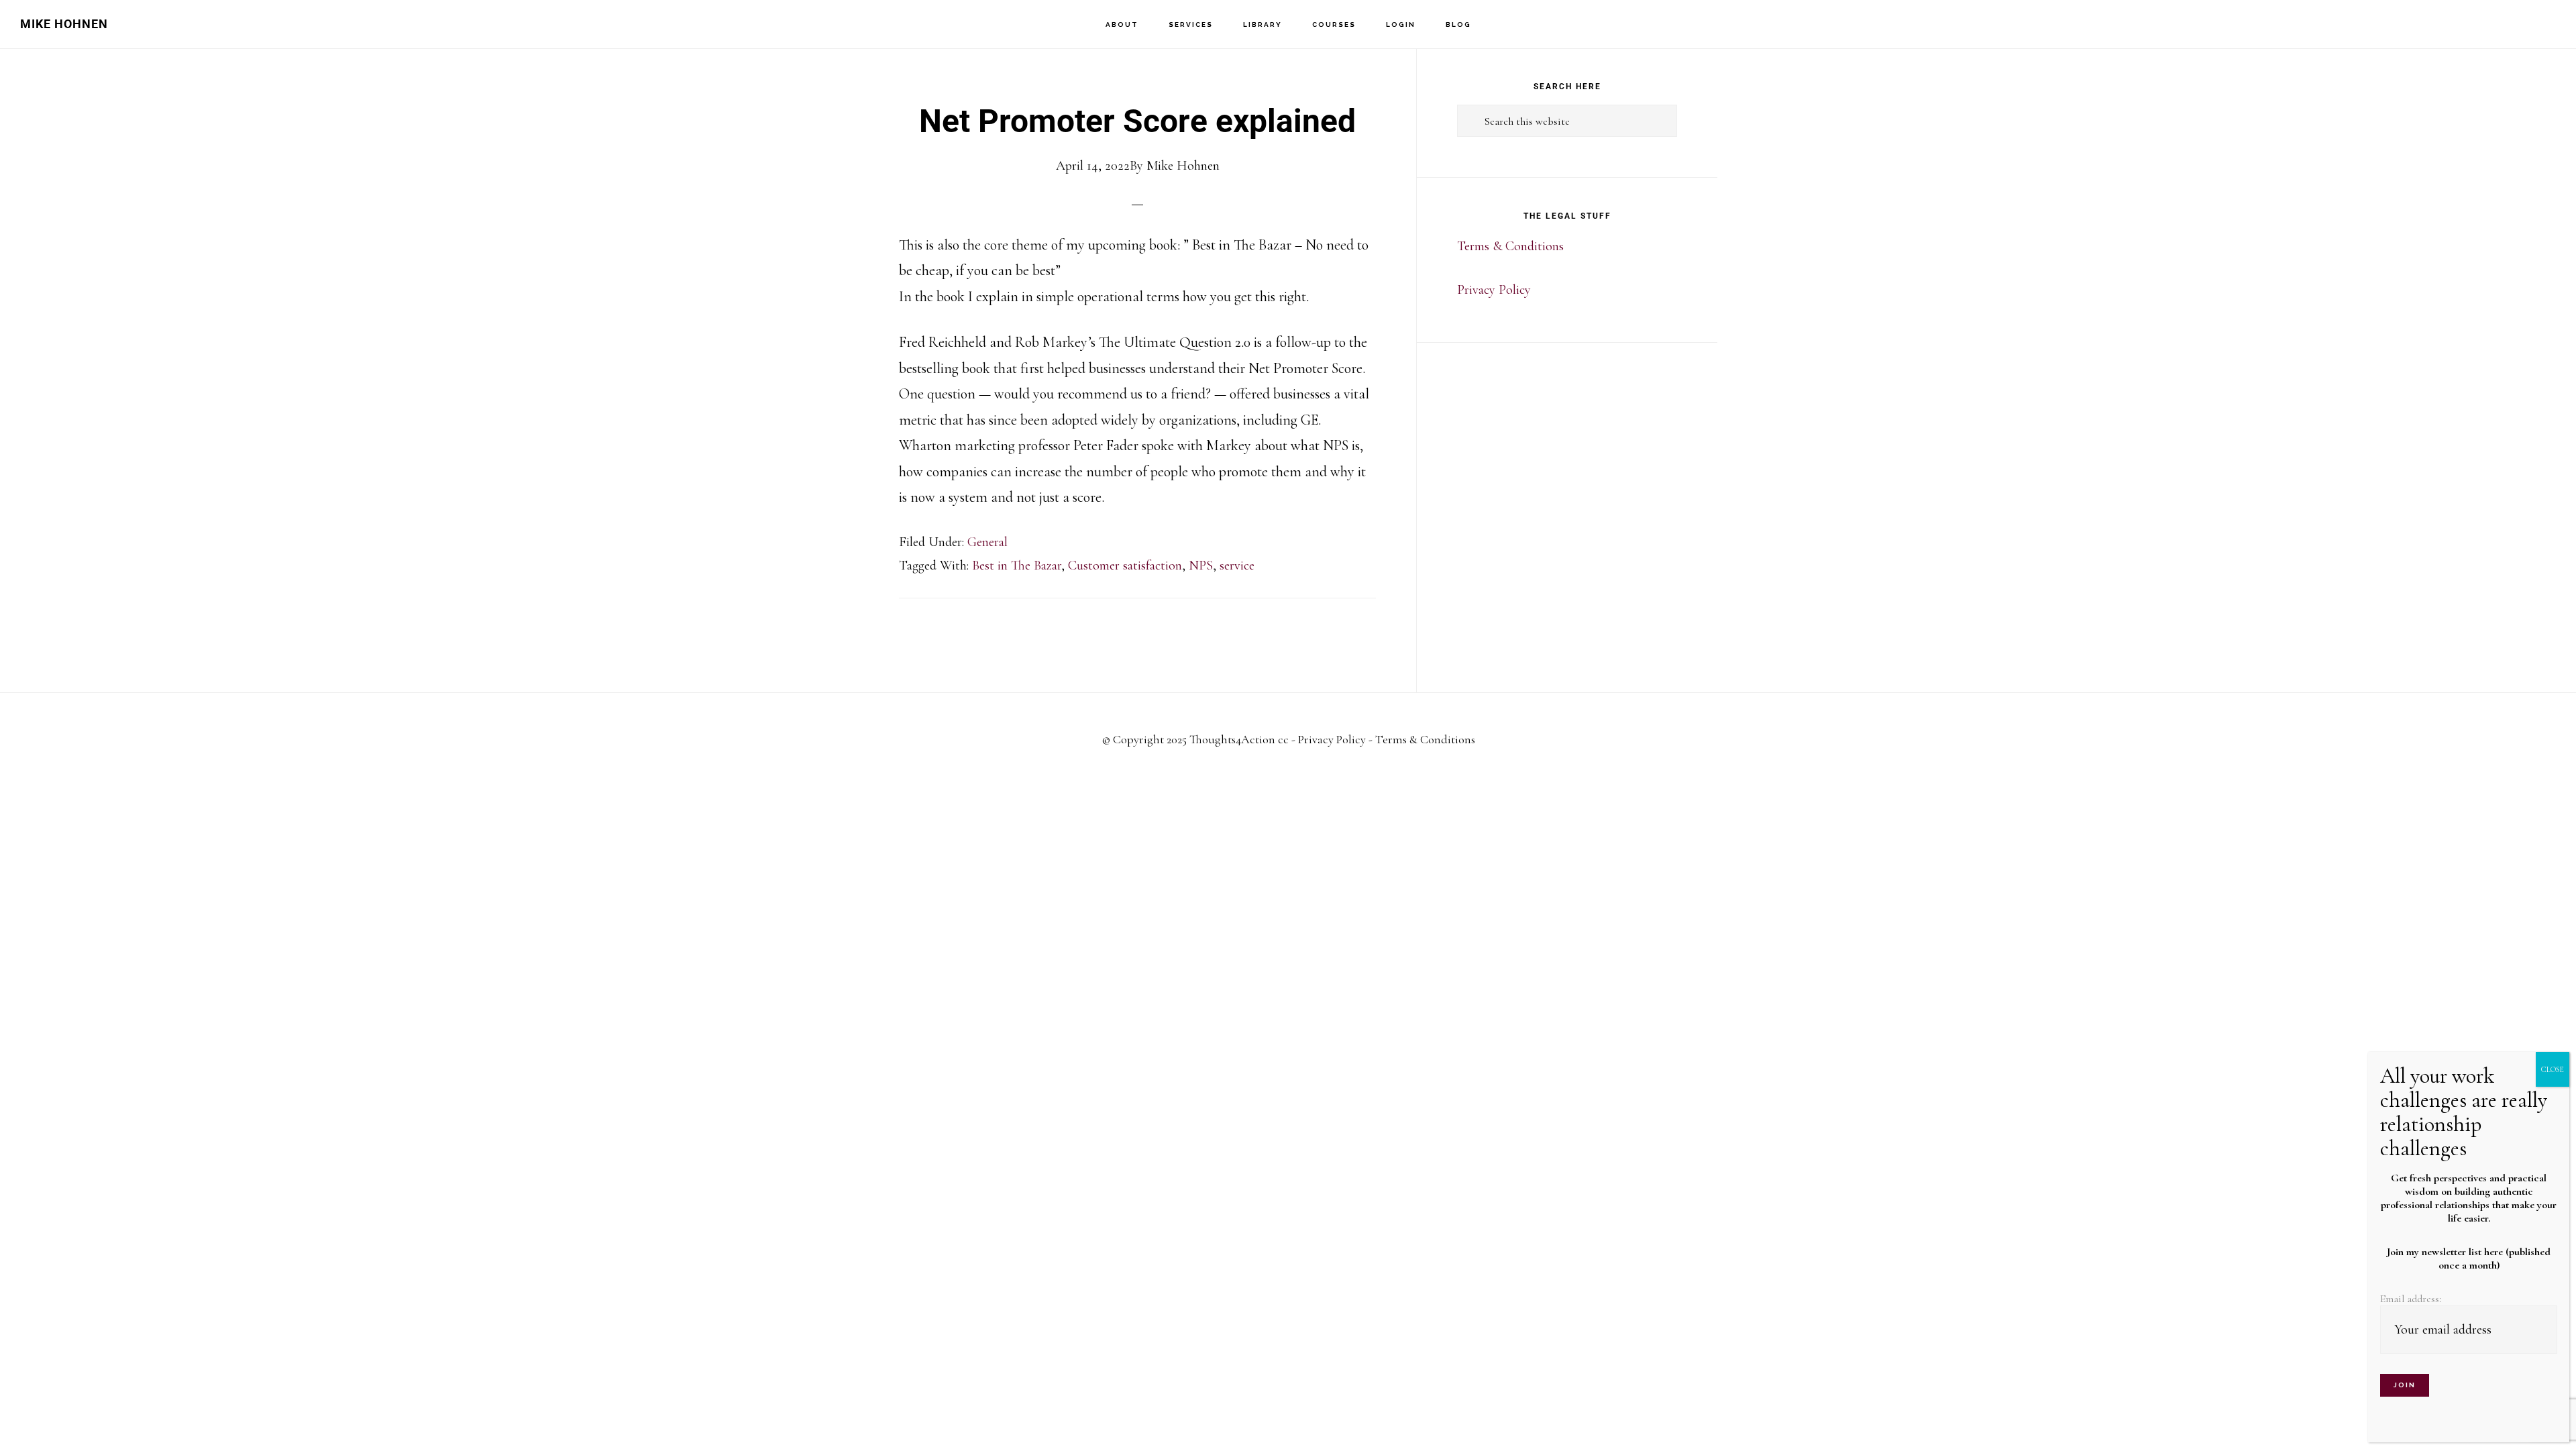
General (987, 542)
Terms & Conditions (1510, 246)
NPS (1201, 566)
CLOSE (2553, 1069)
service (1237, 566)
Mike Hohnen (64, 24)
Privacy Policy (1494, 290)
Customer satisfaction (1125, 566)
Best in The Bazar (1017, 566)
